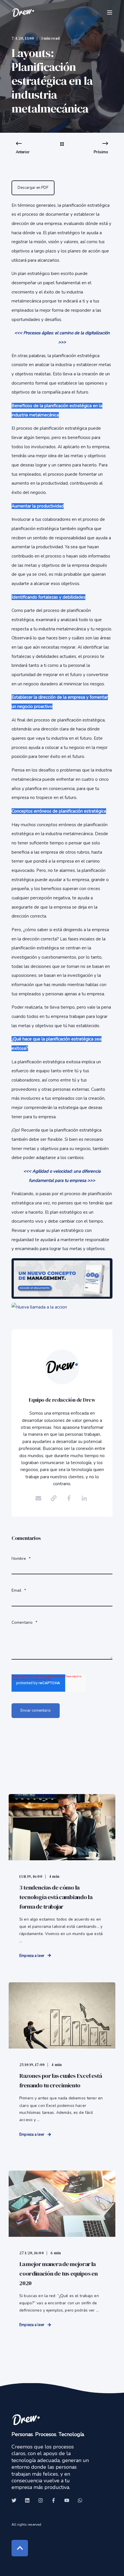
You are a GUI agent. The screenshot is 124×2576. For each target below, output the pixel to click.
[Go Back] (62, 148)
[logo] (26, 2419)
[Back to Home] (23, 12)
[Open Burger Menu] (110, 12)
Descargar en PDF (33, 188)
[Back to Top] (20, 2548)
